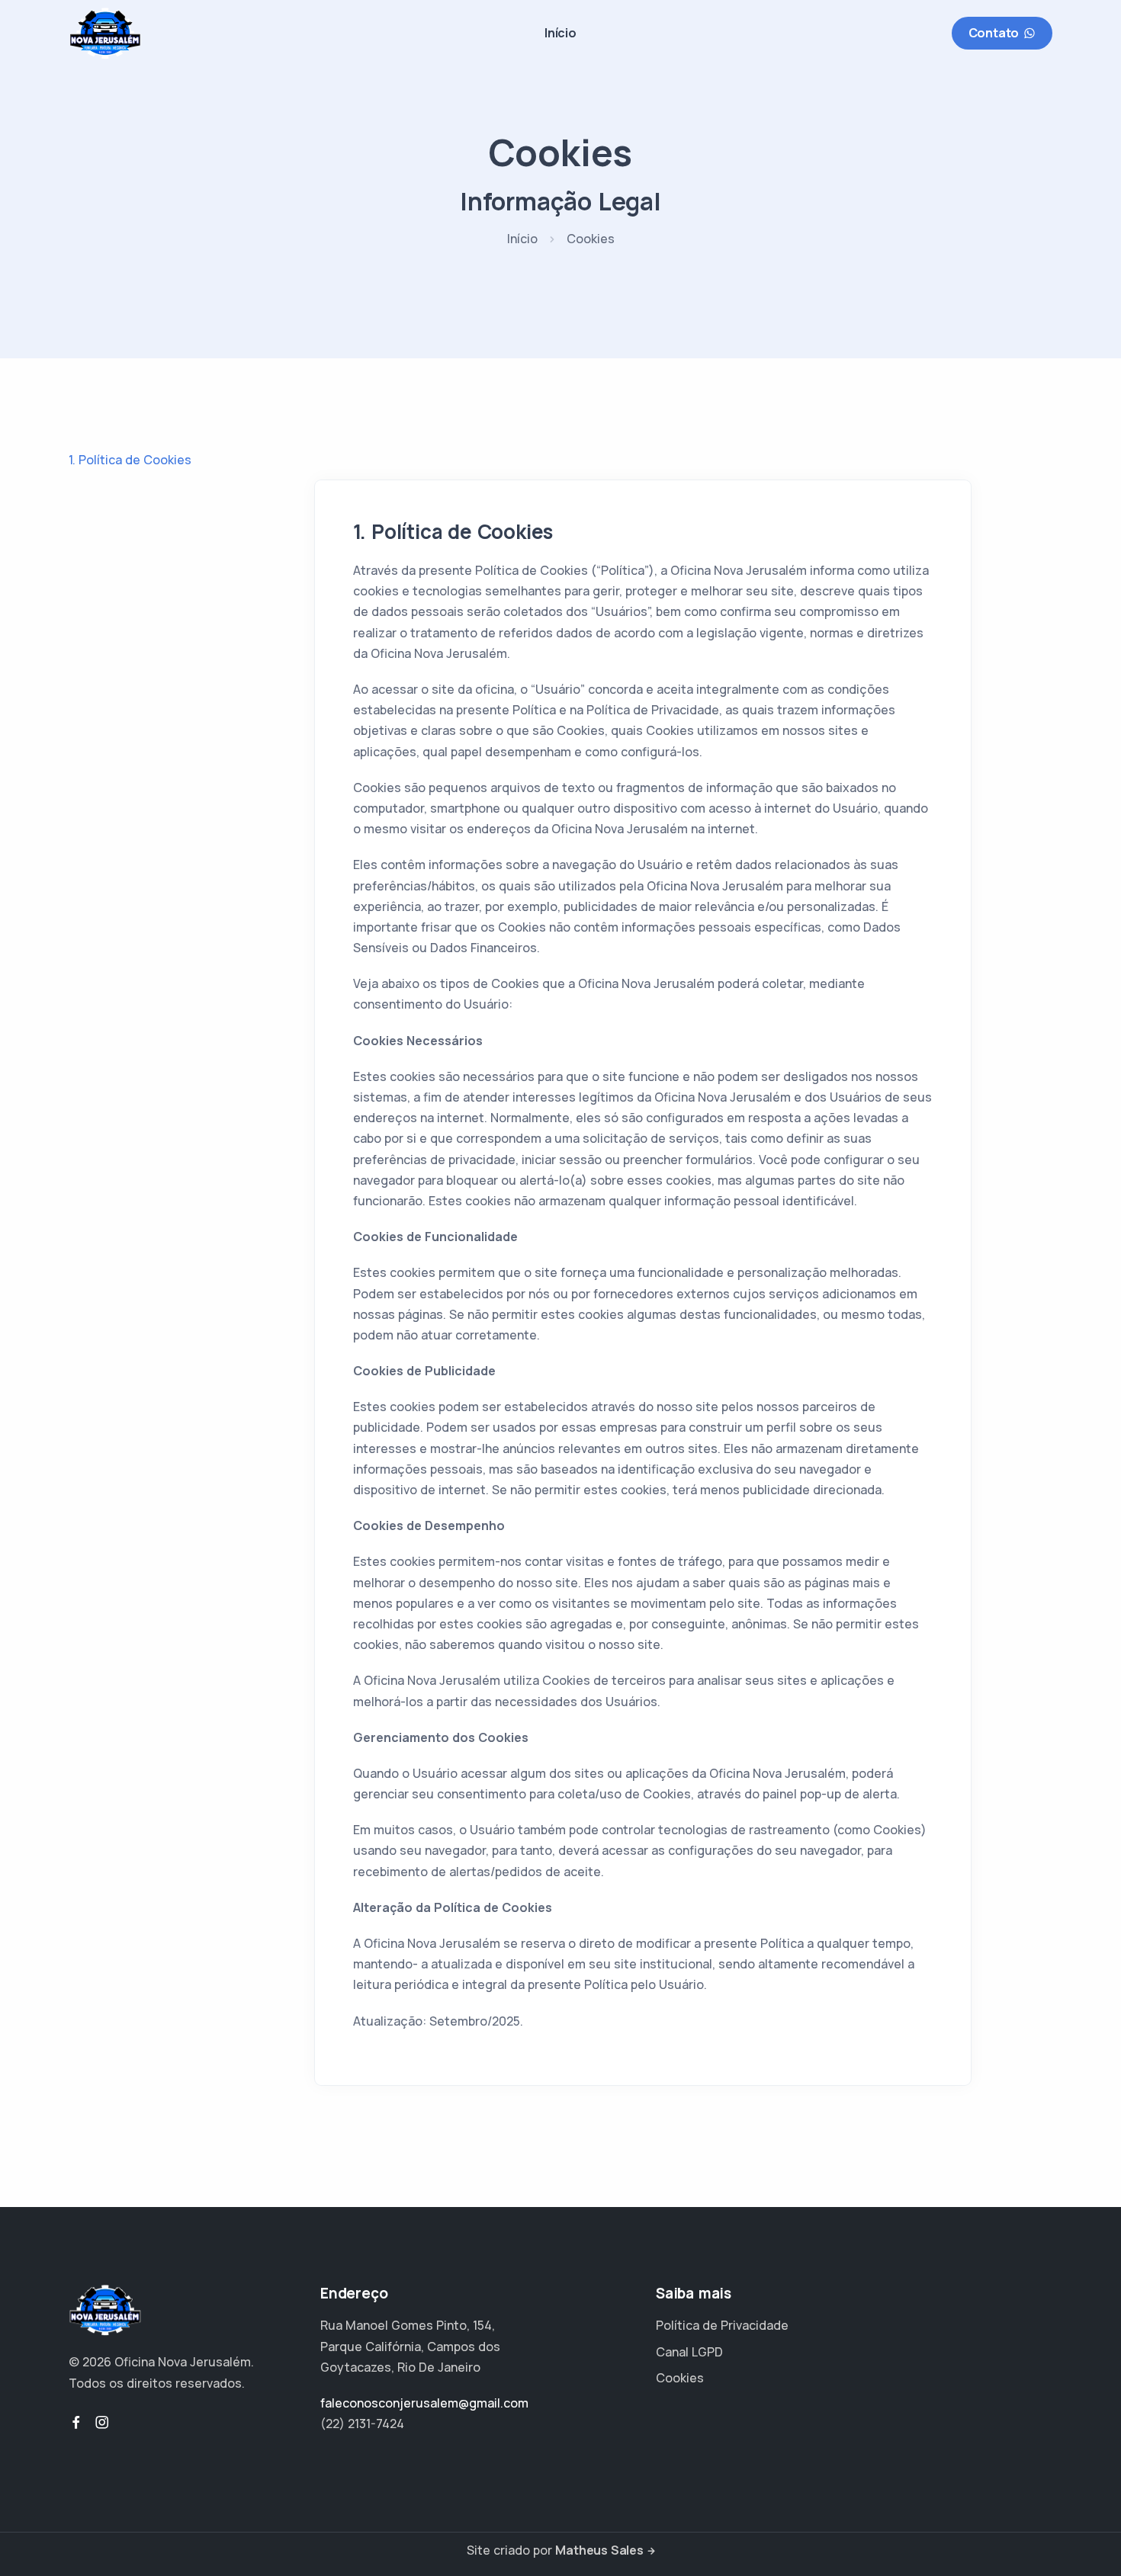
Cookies (680, 2378)
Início (560, 33)
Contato (994, 33)
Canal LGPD (689, 2352)
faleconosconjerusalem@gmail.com (424, 2403)
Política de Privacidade (722, 2325)
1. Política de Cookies (130, 460)
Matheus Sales (599, 2550)
